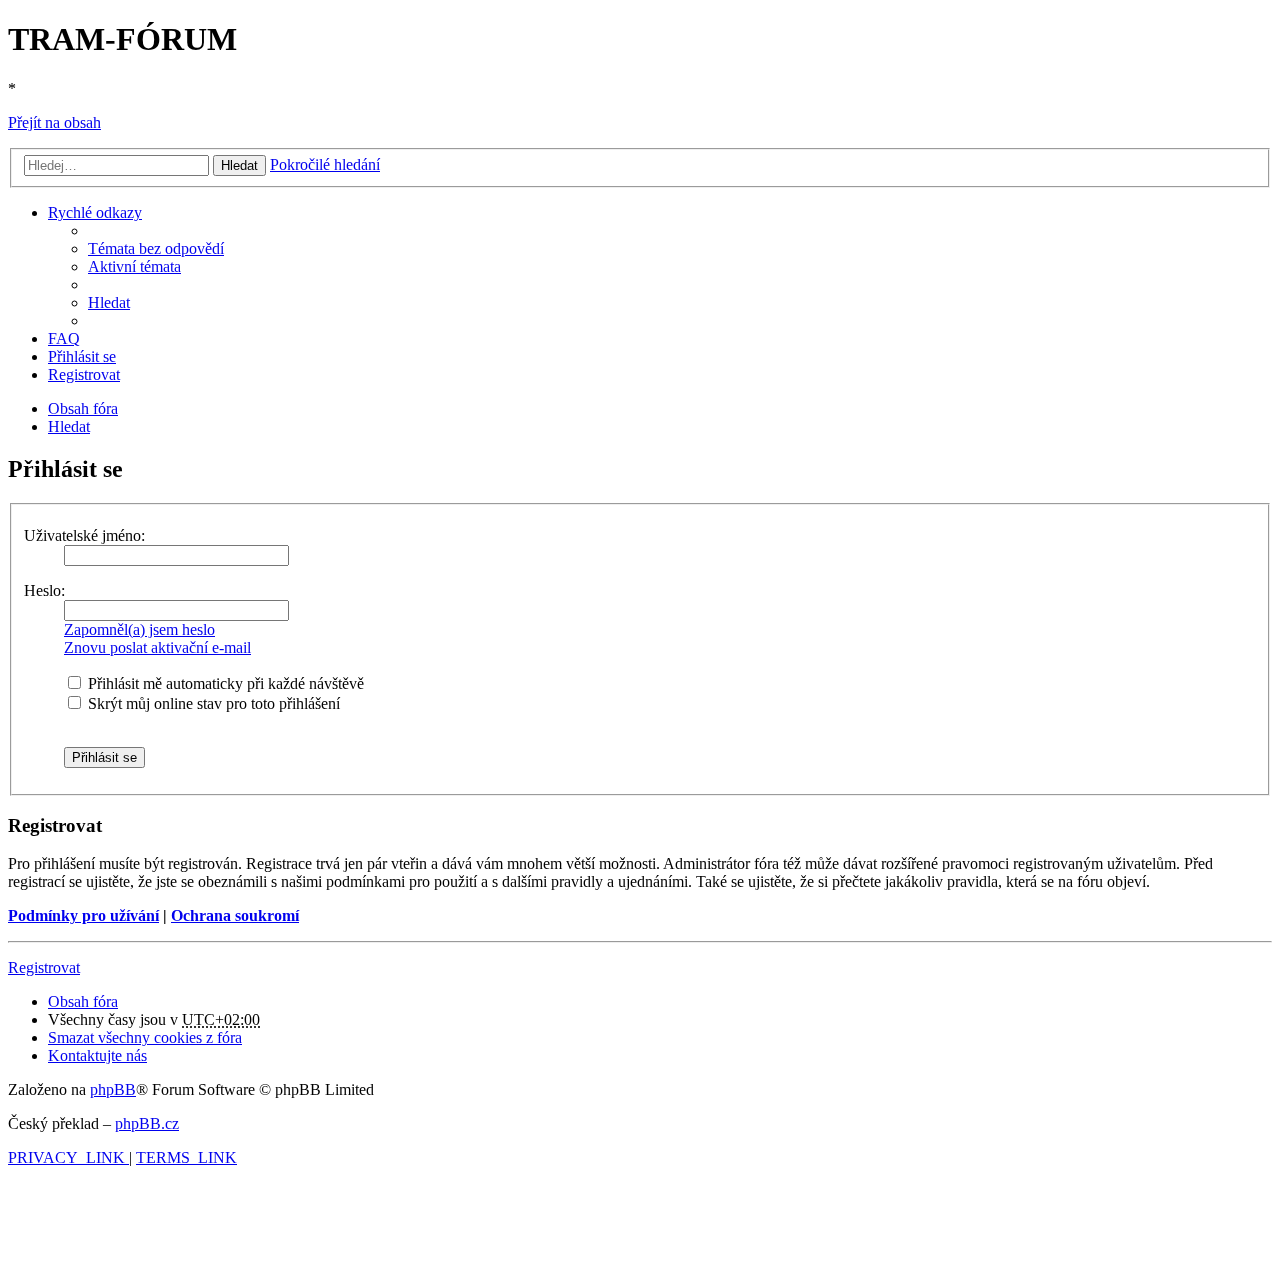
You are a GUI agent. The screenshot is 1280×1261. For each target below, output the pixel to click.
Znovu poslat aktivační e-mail (157, 647)
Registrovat (44, 967)
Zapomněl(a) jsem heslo (139, 629)
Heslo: (44, 590)
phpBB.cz (147, 1123)
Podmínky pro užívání (83, 915)
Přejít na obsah (54, 122)
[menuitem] (156, 248)
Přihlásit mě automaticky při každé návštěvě (224, 683)
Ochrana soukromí (235, 915)
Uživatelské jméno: (84, 535)
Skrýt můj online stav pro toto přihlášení (212, 703)
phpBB (113, 1089)
